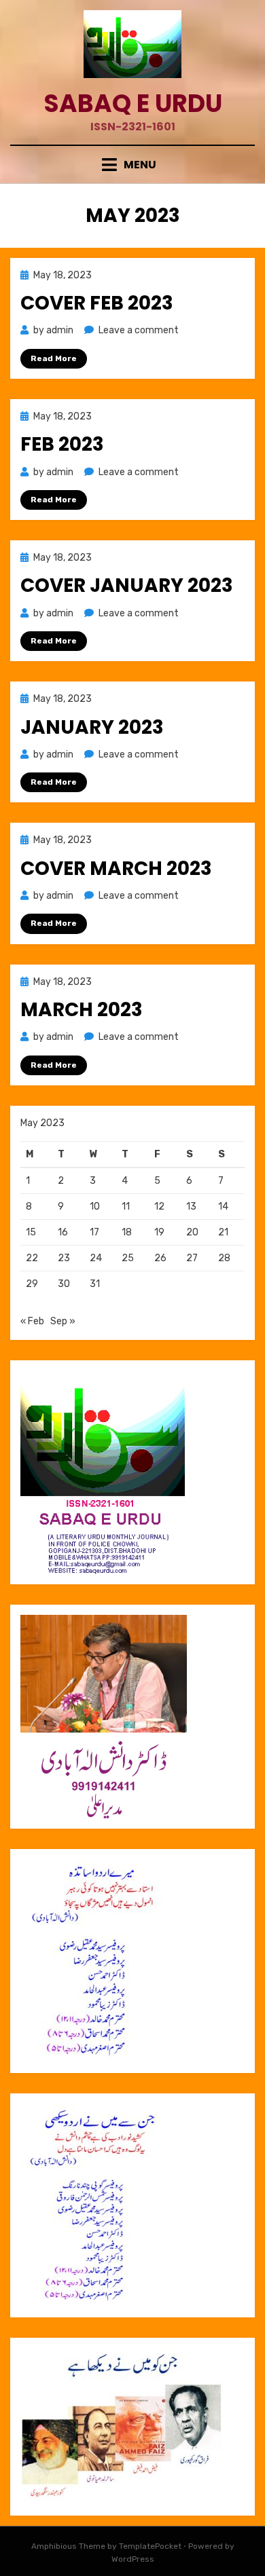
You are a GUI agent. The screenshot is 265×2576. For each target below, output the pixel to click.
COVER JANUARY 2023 (127, 585)
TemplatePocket (150, 2546)
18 (127, 1232)
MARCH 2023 (82, 1010)
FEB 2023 (62, 444)
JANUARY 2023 (92, 727)
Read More (54, 358)
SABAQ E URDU (133, 104)
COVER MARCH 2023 (116, 869)
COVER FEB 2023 (97, 303)
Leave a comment (139, 330)
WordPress (133, 2559)
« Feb (32, 1321)
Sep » (63, 1321)
